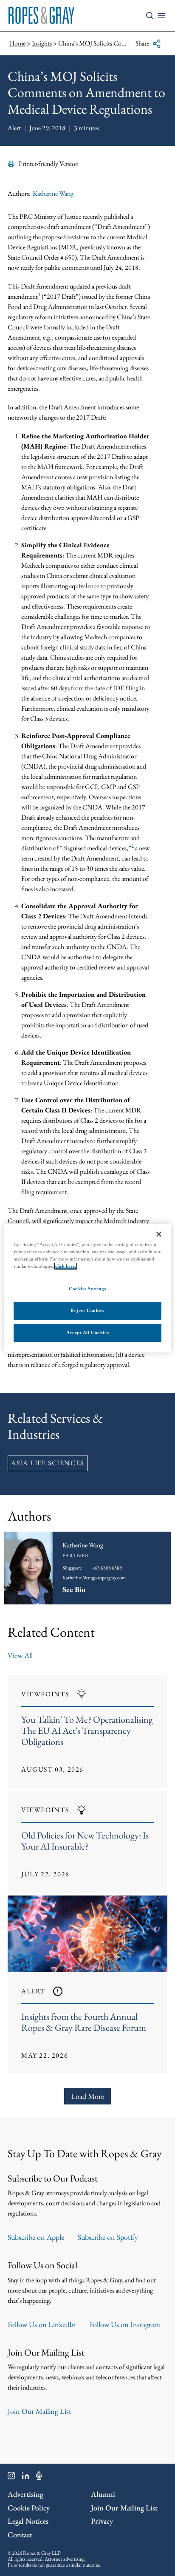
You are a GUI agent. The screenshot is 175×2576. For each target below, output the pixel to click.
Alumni (103, 2494)
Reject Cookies (87, 1310)
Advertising (25, 2494)
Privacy (102, 2521)
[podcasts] (39, 2477)
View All (20, 1655)
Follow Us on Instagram (125, 2324)
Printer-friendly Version (49, 164)
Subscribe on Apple (36, 2237)
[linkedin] (26, 2477)
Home (17, 43)
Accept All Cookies (87, 1332)
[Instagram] (11, 2477)
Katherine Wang (53, 193)
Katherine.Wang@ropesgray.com (94, 1578)
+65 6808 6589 (107, 1568)
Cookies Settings (87, 1289)
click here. (66, 1266)
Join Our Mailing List (40, 2411)
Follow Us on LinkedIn (42, 2324)
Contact (20, 2535)
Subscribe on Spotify (108, 2237)
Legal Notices (28, 2521)
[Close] (159, 1234)
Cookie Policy (29, 2508)
